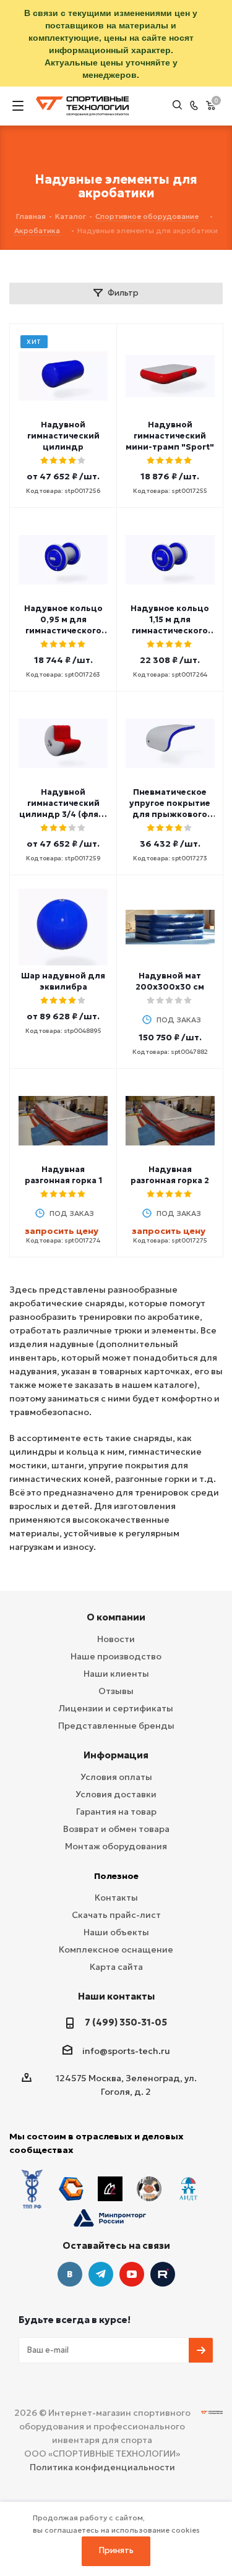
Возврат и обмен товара (116, 1829)
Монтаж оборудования (116, 1846)
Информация (116, 1755)
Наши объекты (116, 1932)
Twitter (163, 2274)
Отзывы (116, 1691)
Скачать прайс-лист (116, 1915)
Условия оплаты (116, 1777)
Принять (116, 2550)
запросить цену (62, 1231)
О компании (116, 1617)
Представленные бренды (116, 1726)
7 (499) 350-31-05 (126, 2022)
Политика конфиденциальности (102, 2467)
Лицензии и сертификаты (116, 1708)
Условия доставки (116, 1794)
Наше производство (116, 1656)
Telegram (101, 2274)
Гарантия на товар (116, 1812)
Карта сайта (116, 1967)
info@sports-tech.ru (126, 2051)
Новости (116, 1639)
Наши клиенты (116, 1674)
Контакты (116, 1898)
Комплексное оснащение (116, 1949)
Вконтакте (70, 2274)
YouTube (132, 2274)
